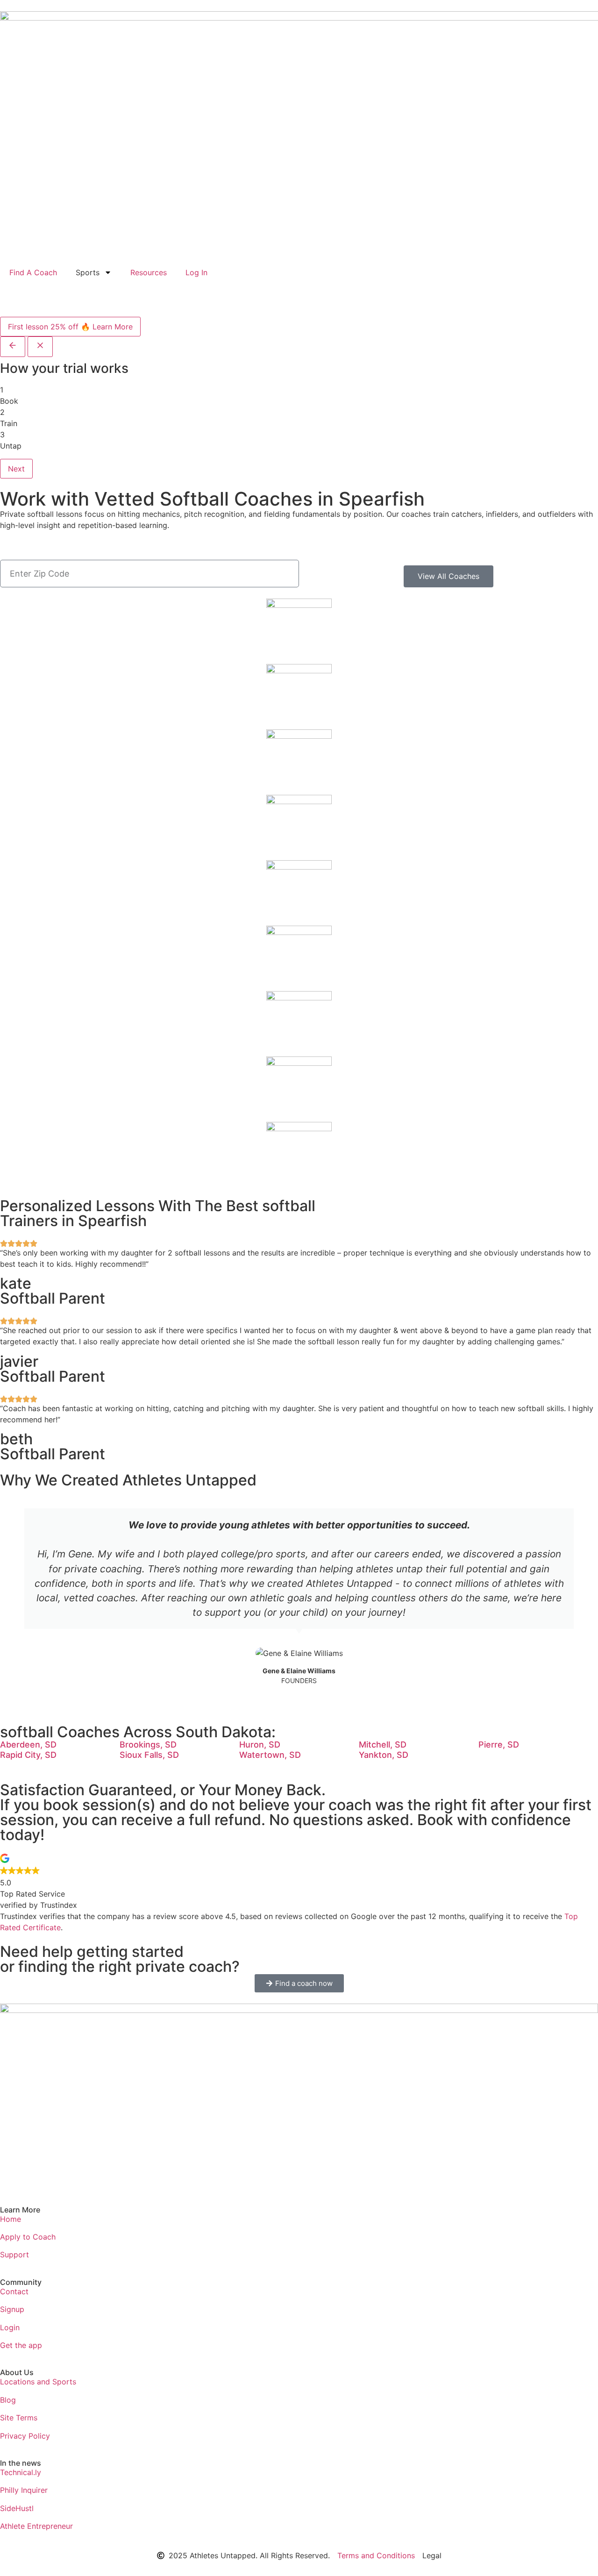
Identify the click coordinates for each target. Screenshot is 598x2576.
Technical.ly (21, 2472)
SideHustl (17, 2508)
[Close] (40, 347)
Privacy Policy (25, 2436)
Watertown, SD (270, 1755)
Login (10, 2327)
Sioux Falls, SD (149, 1755)
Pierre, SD (499, 1745)
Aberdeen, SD (28, 1745)
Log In (196, 272)
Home (11, 2219)
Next (16, 469)
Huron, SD (260, 1745)
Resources (149, 272)
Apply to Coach (28, 2237)
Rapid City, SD (28, 1755)
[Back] (13, 347)
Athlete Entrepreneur (36, 2526)
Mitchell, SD (383, 1745)
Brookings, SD (148, 1745)
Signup (12, 2309)
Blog (8, 2400)
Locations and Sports (38, 2382)
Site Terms (19, 2418)
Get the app (21, 2345)
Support (14, 2255)
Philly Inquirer (24, 2490)
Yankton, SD (384, 1755)
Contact (14, 2291)
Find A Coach (33, 272)
